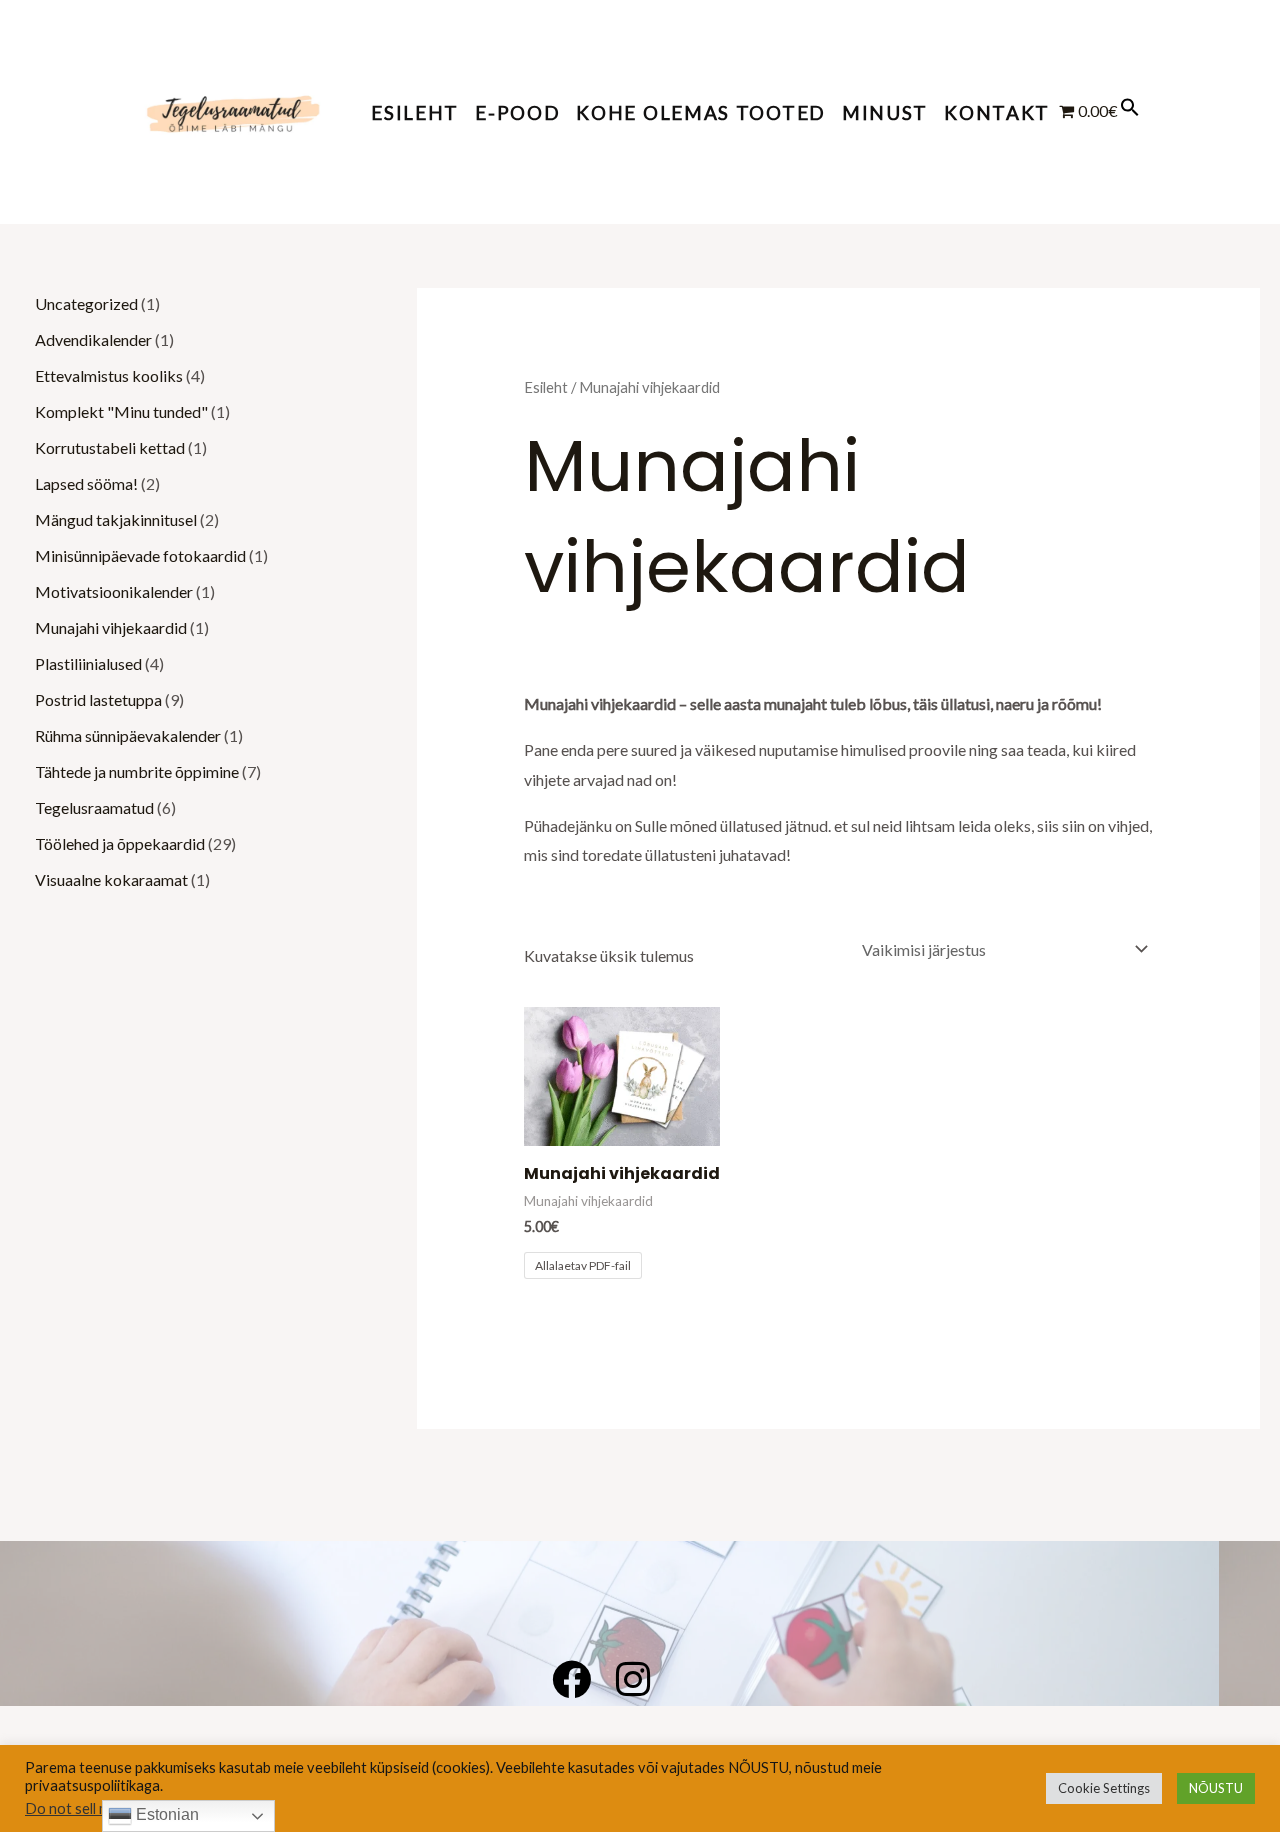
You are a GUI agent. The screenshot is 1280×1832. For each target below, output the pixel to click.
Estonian (165, 1814)
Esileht (415, 112)
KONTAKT (997, 112)
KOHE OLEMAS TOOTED (701, 112)
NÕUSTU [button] (1216, 1788)
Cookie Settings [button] (1104, 1788)
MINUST (885, 112)
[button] (1130, 110)
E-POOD (517, 112)
